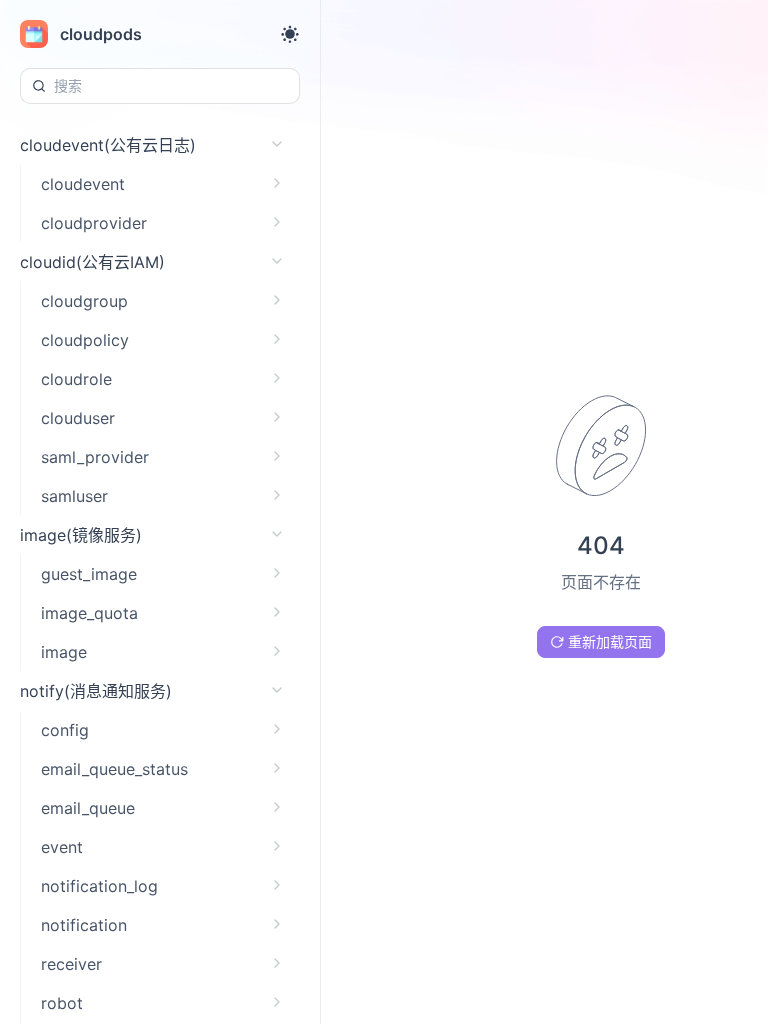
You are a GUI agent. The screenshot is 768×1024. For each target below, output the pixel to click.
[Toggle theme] (290, 34)
